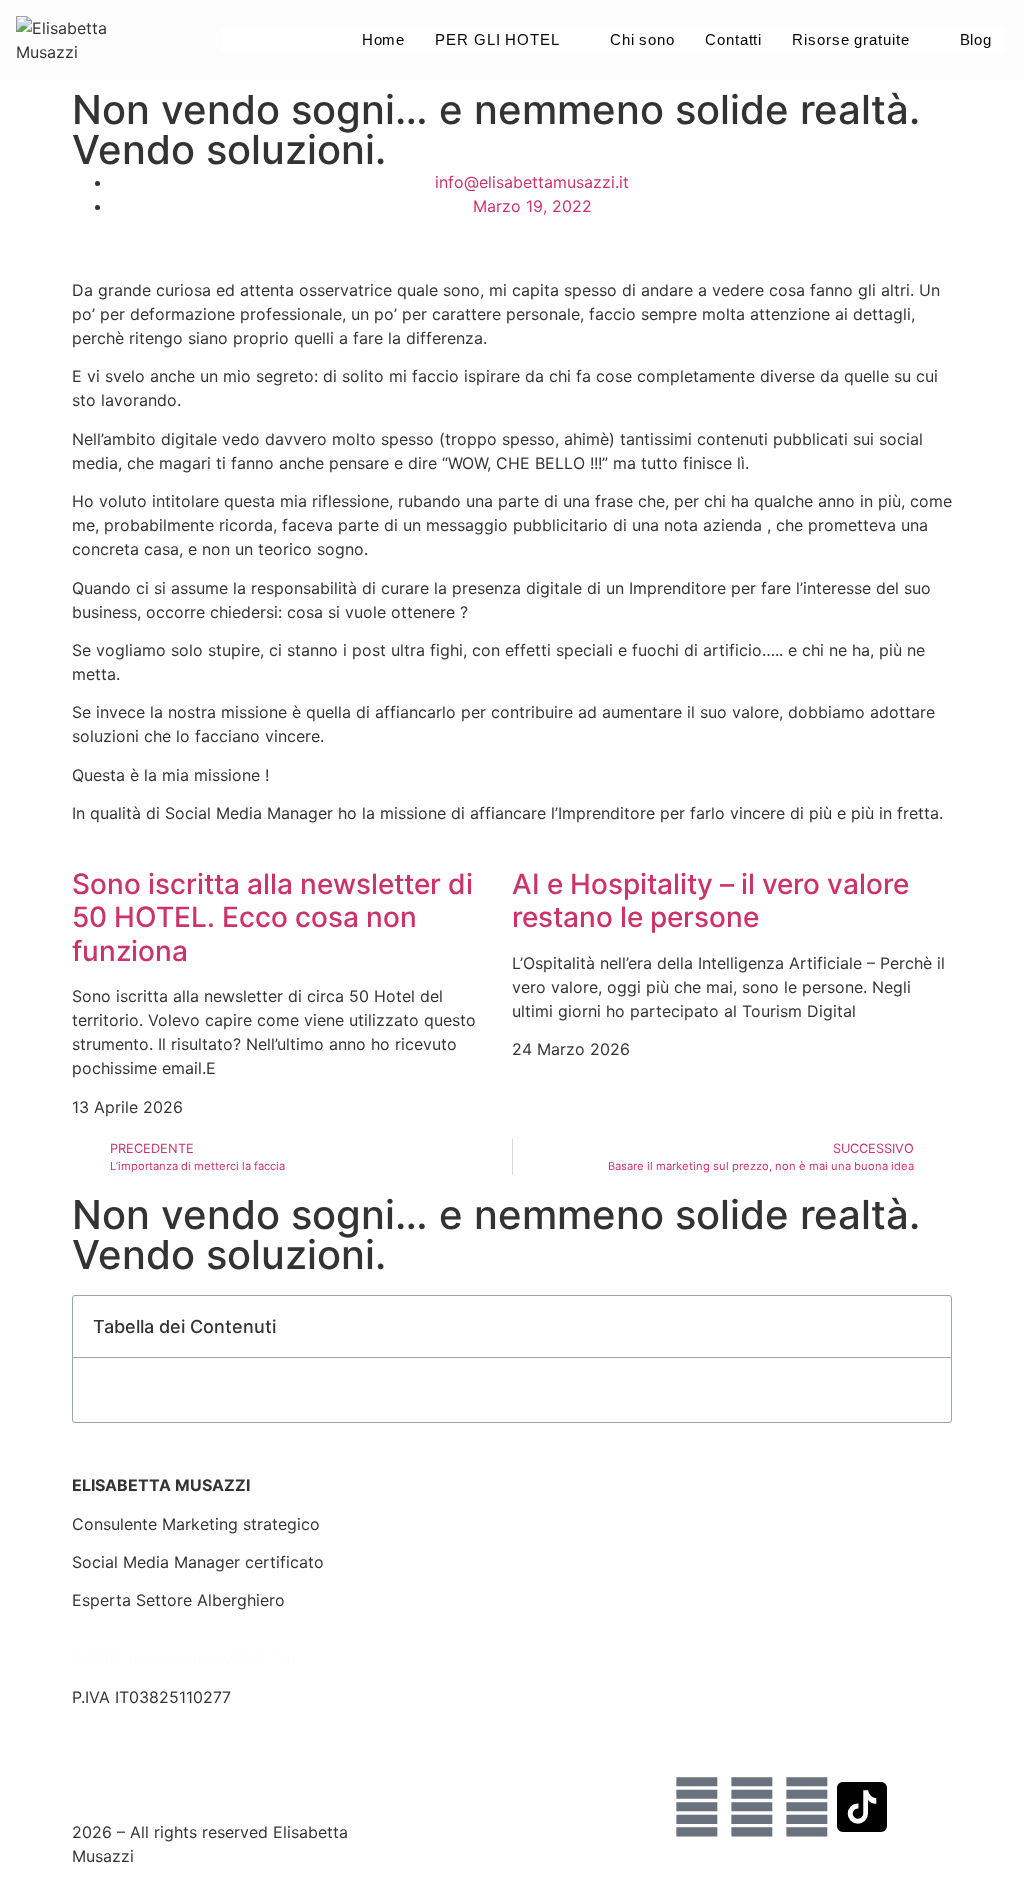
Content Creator (734, 1600)
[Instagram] (697, 1807)
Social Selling (722, 1524)
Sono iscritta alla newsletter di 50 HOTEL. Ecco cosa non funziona (272, 917)
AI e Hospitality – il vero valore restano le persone (710, 901)
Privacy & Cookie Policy (162, 1774)
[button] (925, 1326)
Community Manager (751, 1677)
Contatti (733, 39)
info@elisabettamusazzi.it (169, 1736)
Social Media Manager (756, 1639)
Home (383, 39)
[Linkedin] (807, 1807)
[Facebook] (752, 1807)
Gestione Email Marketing (469, 1562)
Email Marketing (733, 1716)
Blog (975, 39)
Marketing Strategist (749, 1562)
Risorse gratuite (850, 39)
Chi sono (642, 39)
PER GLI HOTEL (497, 39)
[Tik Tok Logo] (862, 1807)
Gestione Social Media (456, 1524)
